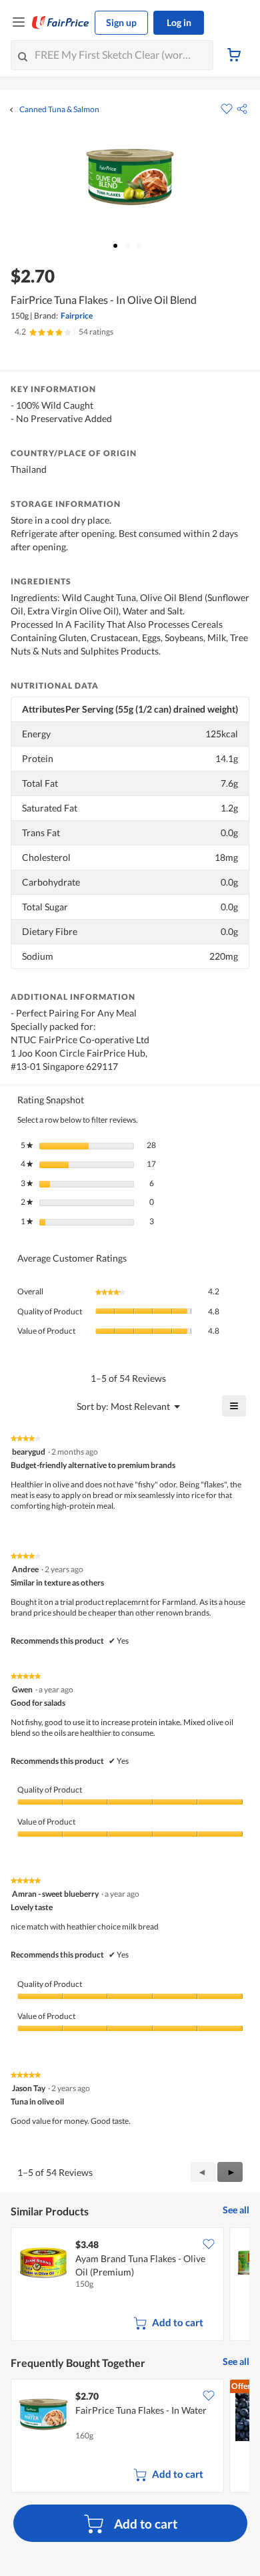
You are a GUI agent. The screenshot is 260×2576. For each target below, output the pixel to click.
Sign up (121, 22)
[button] (242, 109)
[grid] (130, 2285)
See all (236, 2210)
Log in (179, 22)
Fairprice (77, 316)
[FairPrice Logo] (61, 23)
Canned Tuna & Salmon (59, 110)
